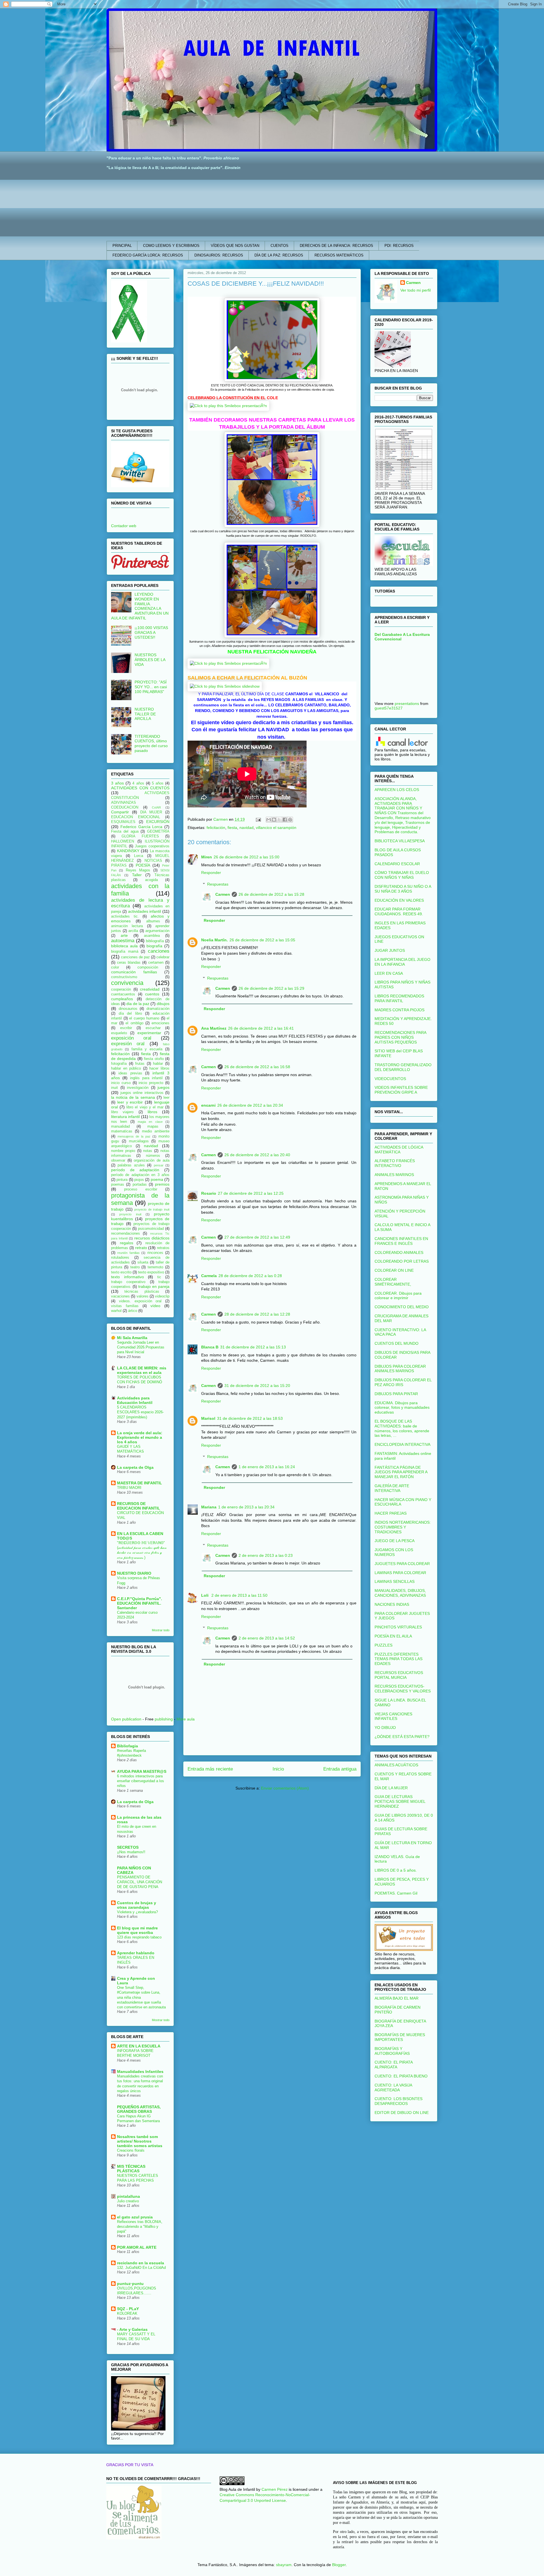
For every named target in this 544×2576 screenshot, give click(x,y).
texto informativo (127, 1277)
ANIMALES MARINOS (394, 1175)
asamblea (152, 936)
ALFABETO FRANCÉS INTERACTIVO (395, 1163)
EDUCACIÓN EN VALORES (399, 900)
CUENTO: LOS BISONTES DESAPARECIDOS (399, 2101)
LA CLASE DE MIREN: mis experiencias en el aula (142, 1370)
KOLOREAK (127, 2313)
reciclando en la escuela (141, 2263)
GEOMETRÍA (158, 831)
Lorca (139, 856)
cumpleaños (122, 999)
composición (148, 967)
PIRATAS (119, 865)
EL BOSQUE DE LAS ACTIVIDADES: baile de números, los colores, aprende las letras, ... (402, 1428)
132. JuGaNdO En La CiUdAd (141, 2268)
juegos (163, 1087)
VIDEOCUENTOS (390, 1079)
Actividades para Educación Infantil (135, 1400)
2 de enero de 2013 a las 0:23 (266, 1555)
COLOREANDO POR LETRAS (402, 1261)
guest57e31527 (389, 708)
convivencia (127, 983)
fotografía (119, 1064)
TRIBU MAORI (129, 1488)
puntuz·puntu (130, 2284)
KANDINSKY (128, 851)
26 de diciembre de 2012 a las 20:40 (257, 1155)
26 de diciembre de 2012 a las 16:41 (261, 1028)
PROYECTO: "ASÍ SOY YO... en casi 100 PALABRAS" (151, 687)
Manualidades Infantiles (140, 2072)
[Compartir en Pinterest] (290, 820)
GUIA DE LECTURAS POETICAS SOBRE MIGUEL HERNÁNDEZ (400, 1801)
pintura (122, 1180)
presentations (407, 704)
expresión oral (128, 1044)
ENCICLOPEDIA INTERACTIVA (402, 1444)
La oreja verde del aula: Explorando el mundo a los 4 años (140, 1437)
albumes (153, 921)
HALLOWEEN (123, 841)
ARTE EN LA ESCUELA (139, 2046)
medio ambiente (156, 1131)
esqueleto (119, 1033)
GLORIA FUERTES (140, 836)
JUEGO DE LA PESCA (395, 1541)
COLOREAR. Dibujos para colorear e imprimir (398, 1296)
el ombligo (134, 1023)
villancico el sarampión (276, 828)
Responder (211, 873)
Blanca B (210, 1347)
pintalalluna (128, 2196)
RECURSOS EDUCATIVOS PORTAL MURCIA (399, 1675)
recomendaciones (126, 1234)
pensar (159, 1165)
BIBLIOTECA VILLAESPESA (400, 841)
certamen (156, 963)
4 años (138, 783)
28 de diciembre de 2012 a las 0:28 (250, 1276)
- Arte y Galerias (132, 2329)
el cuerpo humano (144, 1018)
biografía (154, 946)
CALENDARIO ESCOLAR (397, 864)
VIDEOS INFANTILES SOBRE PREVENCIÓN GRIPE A (401, 1090)
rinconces (155, 1253)
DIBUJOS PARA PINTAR (396, 1394)
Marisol (208, 1418)
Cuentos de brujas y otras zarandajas (137, 1905)
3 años (117, 783)
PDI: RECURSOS (399, 246)
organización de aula (152, 1160)
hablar (158, 1064)
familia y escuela (147, 1049)
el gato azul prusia (135, 2217)
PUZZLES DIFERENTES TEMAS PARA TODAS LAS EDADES (399, 1659)
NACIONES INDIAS (392, 1604)
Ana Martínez (214, 1028)
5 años (158, 783)
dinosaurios (128, 1009)
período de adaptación (135, 1170)
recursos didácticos (152, 1238)
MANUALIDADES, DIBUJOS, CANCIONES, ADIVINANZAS (400, 1593)
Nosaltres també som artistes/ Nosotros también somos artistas (140, 2141)
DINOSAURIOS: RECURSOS (219, 255)
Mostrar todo (161, 1630)
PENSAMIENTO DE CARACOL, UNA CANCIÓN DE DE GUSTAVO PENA (140, 1882)
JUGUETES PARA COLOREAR (402, 1564)
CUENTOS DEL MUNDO (397, 1343)
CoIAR (156, 807)
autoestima (123, 941)
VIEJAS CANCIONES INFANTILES (393, 1716)
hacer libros (159, 1068)
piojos (139, 1180)
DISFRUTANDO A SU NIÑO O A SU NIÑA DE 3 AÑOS (403, 889)
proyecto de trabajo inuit (152, 1209)
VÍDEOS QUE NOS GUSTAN (235, 246)
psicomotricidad (151, 1229)
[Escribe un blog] (274, 820)
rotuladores (120, 1258)
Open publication (126, 1719)
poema (157, 1179)
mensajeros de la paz (134, 1136)
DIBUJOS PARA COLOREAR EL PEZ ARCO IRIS (403, 1382)
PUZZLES (383, 1645)
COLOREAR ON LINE (394, 1270)
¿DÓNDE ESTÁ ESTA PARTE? (402, 1737)
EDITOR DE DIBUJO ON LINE (402, 2113)
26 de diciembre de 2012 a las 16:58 (257, 1067)
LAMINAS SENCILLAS (395, 1581)
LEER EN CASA (389, 973)
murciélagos (139, 1141)
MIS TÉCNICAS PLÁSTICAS (131, 2169)
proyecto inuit (130, 1214)
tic (159, 1277)
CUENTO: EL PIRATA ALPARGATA (394, 2065)
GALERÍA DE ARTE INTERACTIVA (392, 1488)
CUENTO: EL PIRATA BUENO (401, 2076)
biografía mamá (125, 952)
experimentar (149, 1033)
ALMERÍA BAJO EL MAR (397, 1998)
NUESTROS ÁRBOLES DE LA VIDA (150, 660)
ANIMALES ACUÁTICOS (396, 1765)
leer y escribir (130, 1102)
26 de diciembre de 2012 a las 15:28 (271, 894)
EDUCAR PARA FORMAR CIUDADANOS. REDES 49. (399, 911)
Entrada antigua (340, 1769)
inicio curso (121, 1083)
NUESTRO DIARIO (134, 1573)
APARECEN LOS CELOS (397, 790)
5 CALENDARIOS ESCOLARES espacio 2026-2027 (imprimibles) (140, 1412)
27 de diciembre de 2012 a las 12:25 (251, 1193)
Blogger (339, 2565)
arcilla (133, 931)
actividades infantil (145, 911)
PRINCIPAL (122, 246)
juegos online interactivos (142, 1093)
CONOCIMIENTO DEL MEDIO (402, 1307)
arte (124, 935)
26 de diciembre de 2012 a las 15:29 (271, 988)
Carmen (223, 894)
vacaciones (120, 1296)
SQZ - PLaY (128, 2309)
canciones (159, 951)
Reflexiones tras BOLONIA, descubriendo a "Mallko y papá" (140, 2227)
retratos (163, 1248)
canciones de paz (135, 957)
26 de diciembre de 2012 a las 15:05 (262, 940)
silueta (143, 1262)
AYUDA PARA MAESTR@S (142, 1771)
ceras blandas (129, 963)
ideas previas (130, 1073)
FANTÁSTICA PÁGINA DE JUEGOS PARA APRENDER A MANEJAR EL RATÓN (401, 1472)
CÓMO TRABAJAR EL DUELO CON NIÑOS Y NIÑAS (402, 875)
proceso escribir (141, 1189)
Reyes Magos (138, 870)
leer (166, 1098)
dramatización (158, 1009)
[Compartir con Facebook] (285, 820)
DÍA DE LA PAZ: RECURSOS (279, 255)
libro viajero (122, 1112)
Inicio (278, 1769)
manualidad (120, 1126)
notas (148, 1151)
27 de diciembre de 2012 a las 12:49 (257, 1237)
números (153, 1156)
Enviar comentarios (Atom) (285, 1788)
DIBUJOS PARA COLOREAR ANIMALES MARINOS (400, 1369)
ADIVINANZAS (124, 803)
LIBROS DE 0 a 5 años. (396, 1870)
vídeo (155, 1306)
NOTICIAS (153, 861)
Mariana (209, 1507)
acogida (151, 880)
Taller (137, 875)
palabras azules (131, 1165)
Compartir (120, 812)
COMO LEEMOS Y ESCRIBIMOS (171, 246)
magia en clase (150, 1122)
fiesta (232, 828)
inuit (114, 1088)
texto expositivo (151, 1272)
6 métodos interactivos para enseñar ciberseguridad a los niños (141, 1781)
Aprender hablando (136, 1953)
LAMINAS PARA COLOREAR (400, 1573)
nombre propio (123, 1151)
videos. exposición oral (140, 1301)
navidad (246, 828)
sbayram (284, 2565)
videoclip (162, 1296)
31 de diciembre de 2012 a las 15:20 (257, 1386)
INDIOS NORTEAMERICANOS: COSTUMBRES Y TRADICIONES (403, 1527)
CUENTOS (280, 246)
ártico (133, 1311)
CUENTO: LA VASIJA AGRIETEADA (393, 2087)
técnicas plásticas (142, 1292)
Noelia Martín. (214, 940)
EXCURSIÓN (158, 822)
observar (118, 1160)
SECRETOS (128, 1847)
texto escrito (121, 1272)
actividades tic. (125, 916)
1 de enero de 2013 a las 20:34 (246, 1507)
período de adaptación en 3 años (140, 1175)
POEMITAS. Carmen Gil (396, 1893)
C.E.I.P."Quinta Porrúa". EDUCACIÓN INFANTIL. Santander (140, 1603)
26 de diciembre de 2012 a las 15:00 (246, 857)
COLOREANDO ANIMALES (399, 1252)
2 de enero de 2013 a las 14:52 (267, 1638)
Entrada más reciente (210, 1769)
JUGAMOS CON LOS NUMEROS (394, 1552)
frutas (140, 1064)
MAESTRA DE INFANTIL (140, 1483)
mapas (153, 1126)
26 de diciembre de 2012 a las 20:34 (250, 1105)
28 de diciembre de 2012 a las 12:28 (257, 1314)
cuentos (152, 994)
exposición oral (131, 1038)
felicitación (216, 828)
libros (152, 1112)
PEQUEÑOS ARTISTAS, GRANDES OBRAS (139, 2109)
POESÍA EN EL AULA (393, 1636)
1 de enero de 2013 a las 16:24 (267, 1467)
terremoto (155, 1267)
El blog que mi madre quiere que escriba (137, 1930)
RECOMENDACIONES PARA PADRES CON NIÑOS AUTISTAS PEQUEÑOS (400, 1037)
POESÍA (143, 865)
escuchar (153, 1028)
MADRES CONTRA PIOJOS (399, 1010)
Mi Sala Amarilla (132, 1338)
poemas (118, 1185)
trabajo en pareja (154, 1286)
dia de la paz (138, 1004)
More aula (186, 1719)
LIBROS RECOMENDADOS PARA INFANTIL (399, 998)
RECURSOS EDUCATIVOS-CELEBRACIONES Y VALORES (403, 1689)
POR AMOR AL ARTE (137, 2247)
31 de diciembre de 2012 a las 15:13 (253, 1347)
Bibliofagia (127, 1746)
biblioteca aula (124, 946)
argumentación (157, 931)
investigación (138, 1088)
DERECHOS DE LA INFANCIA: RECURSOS (336, 246)
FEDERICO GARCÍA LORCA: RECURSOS (148, 255)
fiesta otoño (154, 1059)
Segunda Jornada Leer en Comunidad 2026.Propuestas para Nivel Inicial (141, 1347)
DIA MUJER (151, 812)
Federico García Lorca (142, 827)
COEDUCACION (125, 807)
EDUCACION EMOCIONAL (136, 817)
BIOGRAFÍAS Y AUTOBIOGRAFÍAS (392, 2051)
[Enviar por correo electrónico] (269, 820)
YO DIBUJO (385, 1728)
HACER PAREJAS (391, 1513)
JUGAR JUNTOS (390, 950)
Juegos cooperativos (152, 846)
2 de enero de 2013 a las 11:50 (239, 1595)
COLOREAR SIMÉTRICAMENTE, (393, 1282)
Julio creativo (128, 2201)
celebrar (163, 957)
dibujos (163, 1004)
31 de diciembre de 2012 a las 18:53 (250, 1418)
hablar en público (126, 1068)
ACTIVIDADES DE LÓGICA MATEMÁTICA (399, 1150)
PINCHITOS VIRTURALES (398, 1627)
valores (143, 1296)
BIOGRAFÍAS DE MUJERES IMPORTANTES (400, 2037)
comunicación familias (134, 972)
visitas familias (125, 1306)
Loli (205, 1595)
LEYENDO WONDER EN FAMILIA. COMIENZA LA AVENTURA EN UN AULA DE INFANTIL (140, 606)
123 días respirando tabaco (139, 1937)
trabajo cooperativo (128, 1282)
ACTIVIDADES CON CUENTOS (140, 788)
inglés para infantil (146, 1078)
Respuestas (218, 884)
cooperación (121, 989)
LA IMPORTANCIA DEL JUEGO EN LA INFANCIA (402, 962)
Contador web (124, 526)
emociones (161, 1023)
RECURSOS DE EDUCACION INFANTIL (139, 1506)
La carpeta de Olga (135, 1467)
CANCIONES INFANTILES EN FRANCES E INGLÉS (401, 1241)
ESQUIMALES (123, 822)
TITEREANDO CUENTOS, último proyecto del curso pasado (151, 743)
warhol (116, 1311)
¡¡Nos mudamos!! (131, 1852)
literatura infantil (125, 1117)
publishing (164, 1719)
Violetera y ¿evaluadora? (137, 1912)
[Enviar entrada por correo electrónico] (258, 819)
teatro (135, 1267)
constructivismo (124, 977)
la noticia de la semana (133, 1097)
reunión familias (128, 1253)
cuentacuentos (123, 994)
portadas (140, 1185)
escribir (126, 1028)
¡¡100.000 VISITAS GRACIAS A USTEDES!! (151, 632)
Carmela (209, 1276)
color (115, 967)
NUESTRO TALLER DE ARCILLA (145, 714)
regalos (127, 1243)
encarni (208, 1105)
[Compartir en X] (279, 820)
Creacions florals (131, 2150)
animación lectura (127, 926)
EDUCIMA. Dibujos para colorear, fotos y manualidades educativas (402, 1408)
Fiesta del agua (125, 831)
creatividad (150, 989)
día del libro (130, 1014)
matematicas (122, 1131)
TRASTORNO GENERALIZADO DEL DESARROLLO (403, 1067)
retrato (141, 1248)
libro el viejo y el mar (145, 1107)
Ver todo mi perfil (416, 290)
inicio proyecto (151, 1083)
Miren (207, 857)
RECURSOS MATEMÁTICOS (339, 255)
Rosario (209, 1193)
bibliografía (155, 941)
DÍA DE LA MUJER (391, 1788)
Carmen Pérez (275, 2489)
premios (162, 1184)
